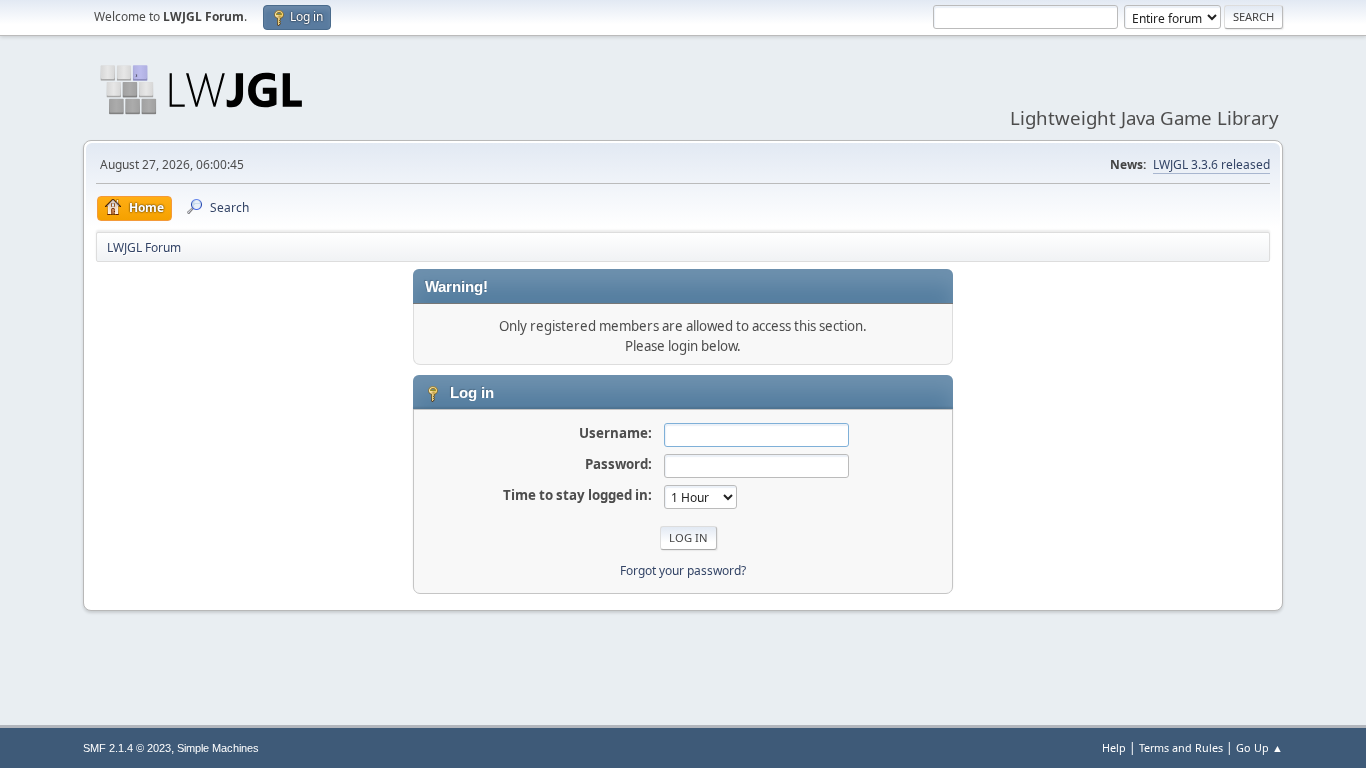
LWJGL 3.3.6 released (1211, 164)
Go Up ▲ (1259, 747)
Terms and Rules (1181, 747)
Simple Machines (218, 748)
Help (1114, 747)
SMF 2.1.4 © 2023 (127, 748)
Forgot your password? (683, 570)
